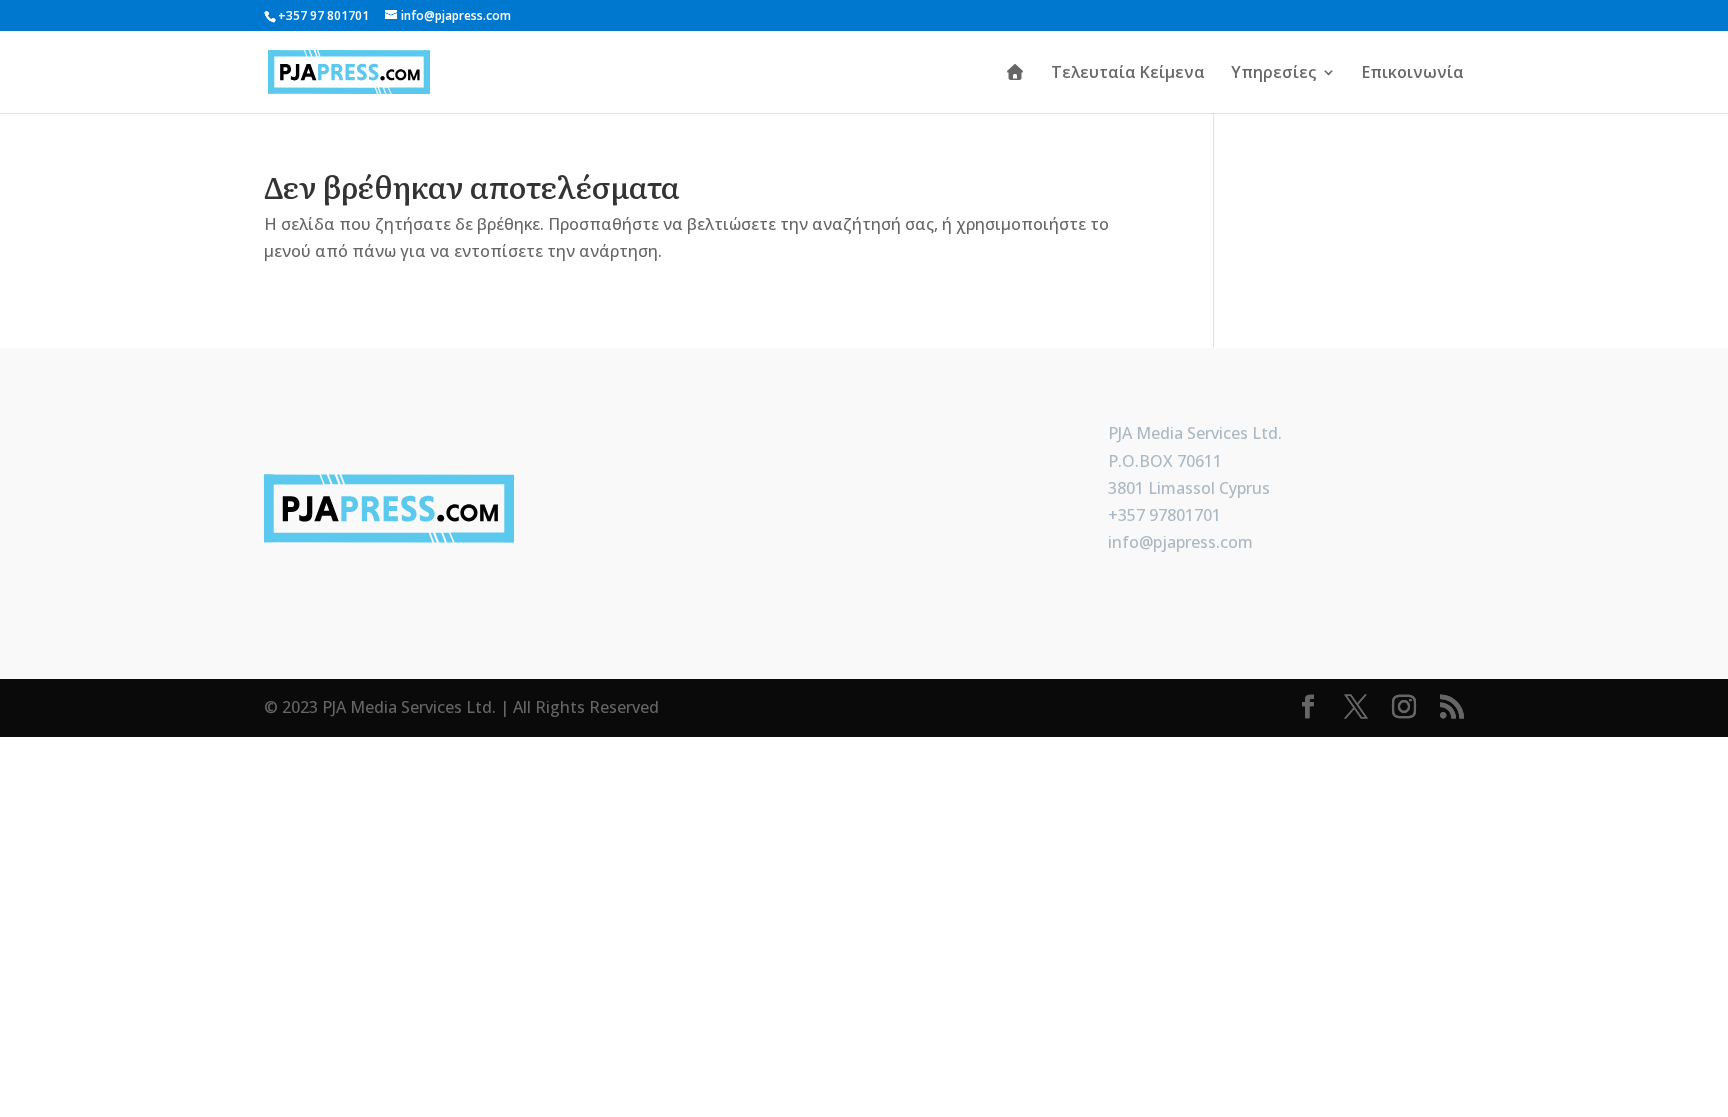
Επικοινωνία (1413, 74)
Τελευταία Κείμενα (1128, 74)
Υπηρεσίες (1273, 74)
